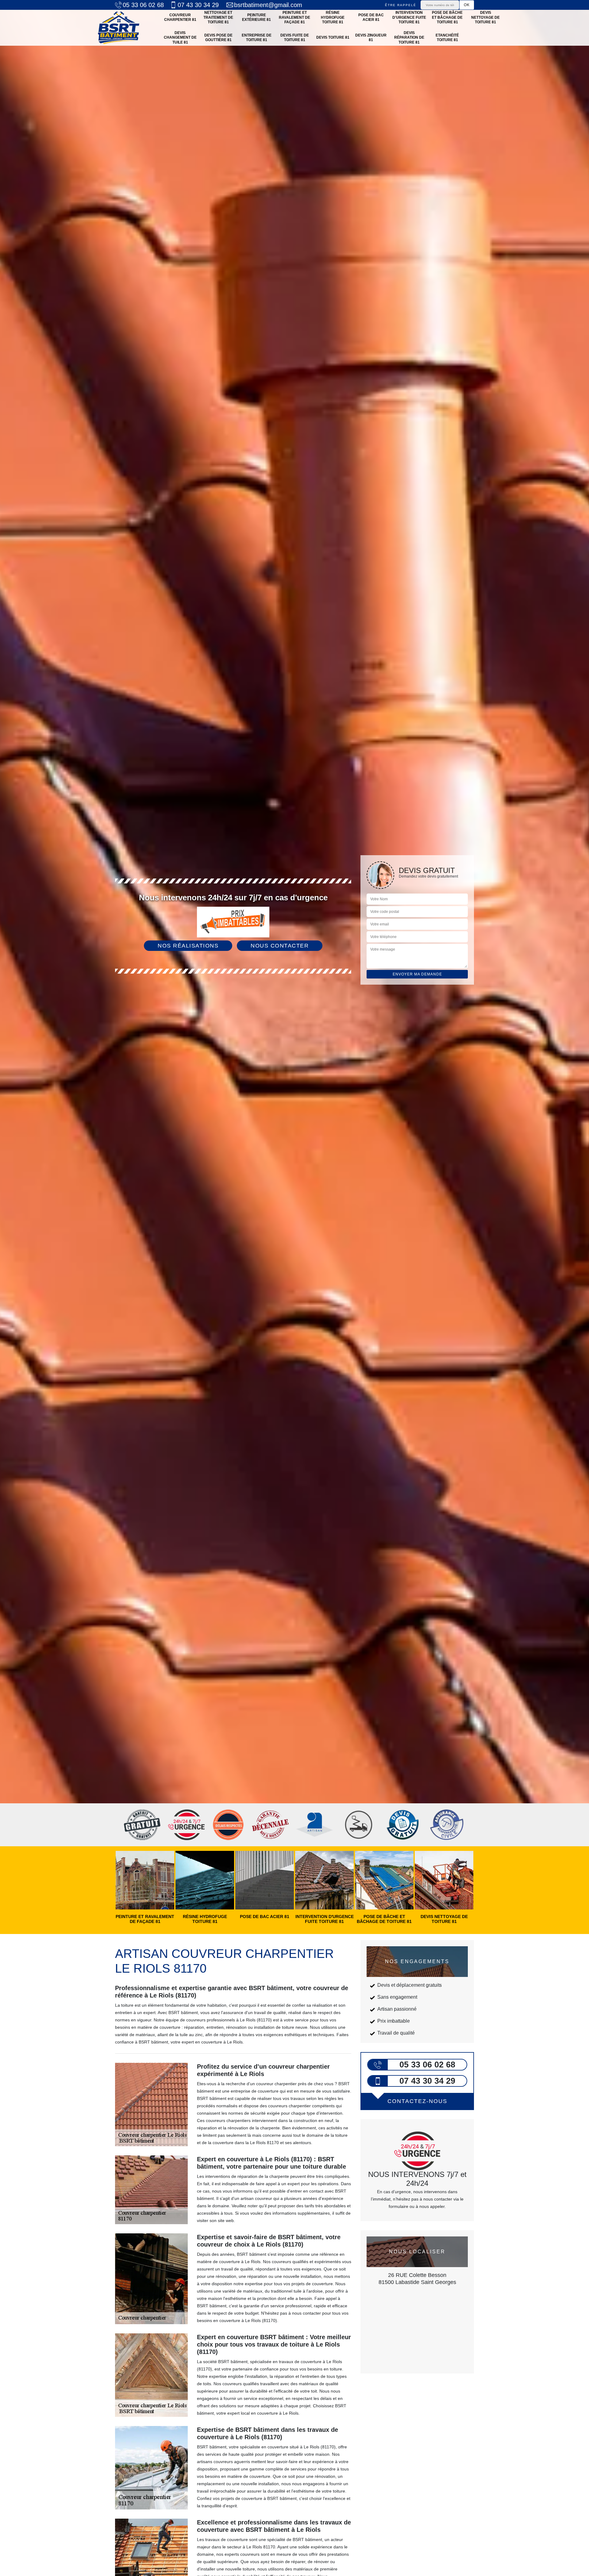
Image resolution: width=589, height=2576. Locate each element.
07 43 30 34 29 (198, 5)
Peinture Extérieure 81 (256, 17)
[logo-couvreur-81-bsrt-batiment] (119, 28)
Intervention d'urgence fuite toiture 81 (409, 17)
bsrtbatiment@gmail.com (268, 5)
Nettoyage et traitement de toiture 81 (218, 17)
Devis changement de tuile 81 (180, 38)
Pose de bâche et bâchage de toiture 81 (447, 17)
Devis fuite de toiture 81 (295, 38)
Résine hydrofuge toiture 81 (333, 17)
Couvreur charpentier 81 (180, 17)
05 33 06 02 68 (143, 5)
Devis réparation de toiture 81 (409, 38)
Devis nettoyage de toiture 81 (485, 17)
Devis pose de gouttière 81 (218, 38)
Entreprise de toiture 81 (257, 38)
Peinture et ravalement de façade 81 (294, 17)
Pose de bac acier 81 (371, 17)
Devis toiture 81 (333, 37)
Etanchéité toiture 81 (447, 38)
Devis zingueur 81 (371, 38)
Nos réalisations (188, 946)
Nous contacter (280, 946)
